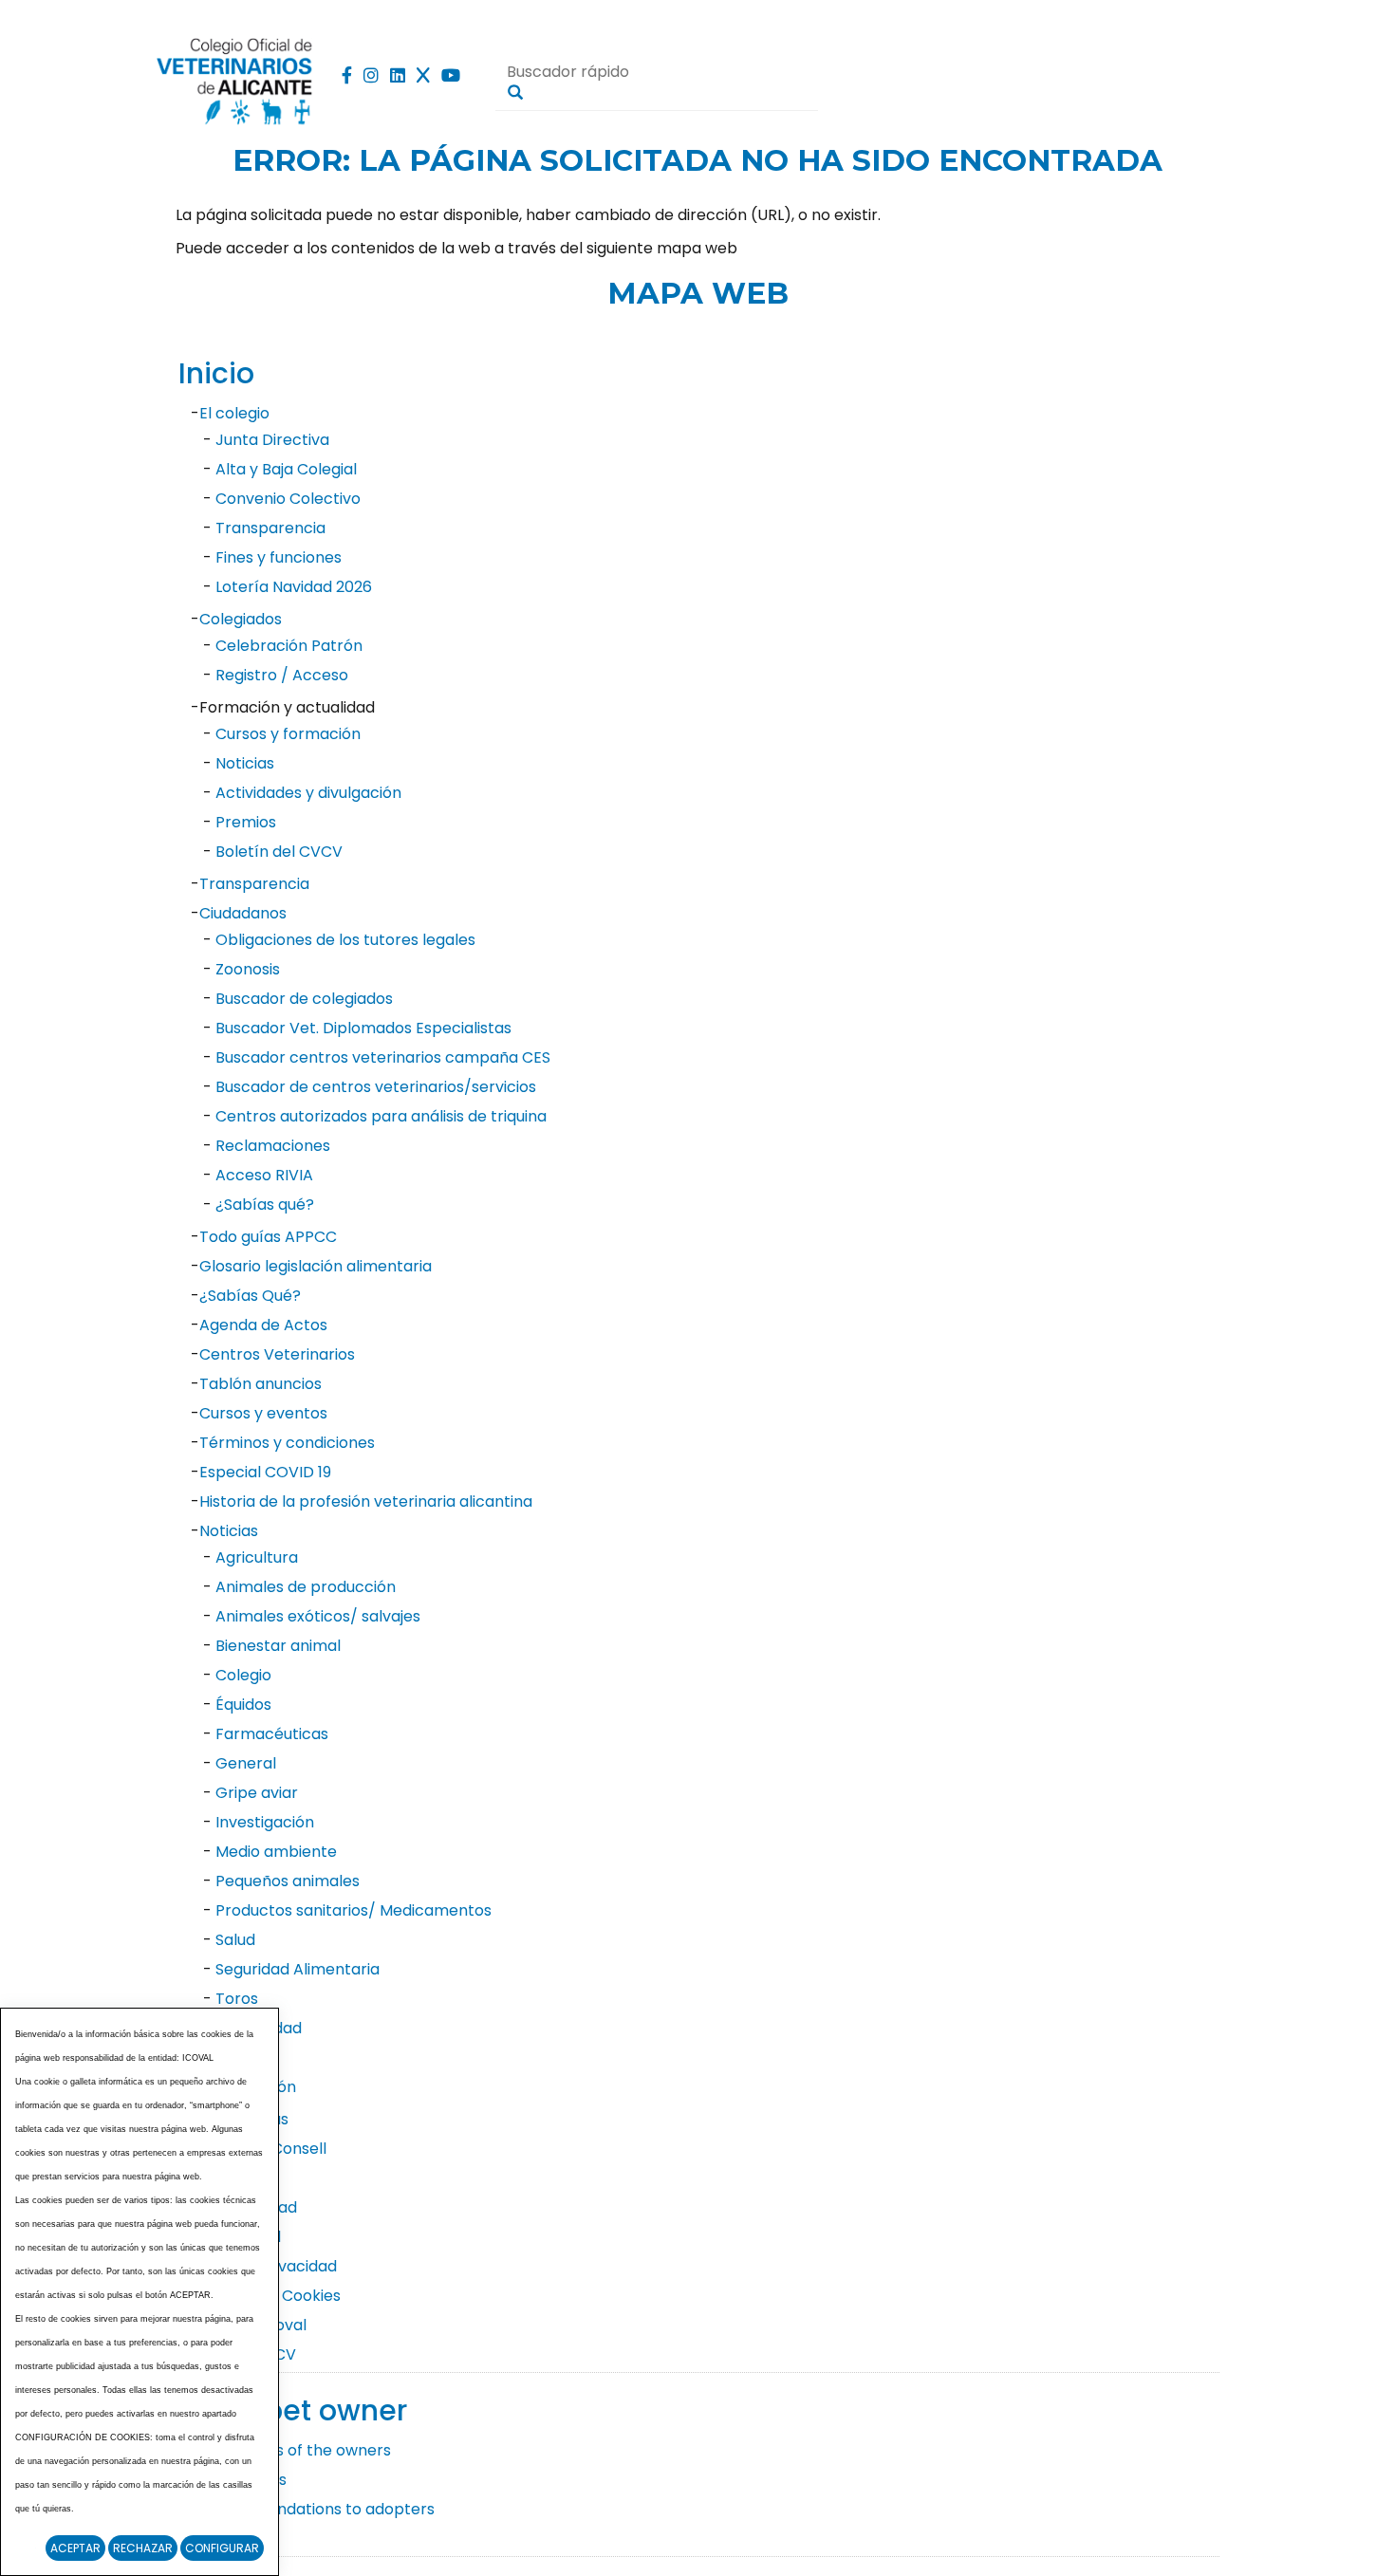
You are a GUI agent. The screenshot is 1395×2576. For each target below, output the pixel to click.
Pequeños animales (288, 1881)
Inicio (216, 373)
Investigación (265, 1822)
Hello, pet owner (293, 2410)
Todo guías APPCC (268, 1237)
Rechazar (143, 2548)
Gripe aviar (257, 1793)
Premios (246, 822)
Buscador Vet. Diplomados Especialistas (363, 1028)
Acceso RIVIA (264, 1175)
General (246, 1763)
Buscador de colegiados (304, 999)
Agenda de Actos (263, 1325)
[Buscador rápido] (515, 92)
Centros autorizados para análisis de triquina (381, 1116)
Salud (235, 1940)
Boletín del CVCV (279, 852)
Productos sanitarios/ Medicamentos (353, 1910)
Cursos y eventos (263, 1413)
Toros (237, 1999)
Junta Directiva (272, 440)
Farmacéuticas (272, 1734)
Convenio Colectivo (288, 499)
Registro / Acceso (282, 675)
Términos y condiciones (287, 1443)
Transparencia (270, 528)
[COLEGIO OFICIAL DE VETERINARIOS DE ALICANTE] (235, 76)
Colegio (243, 1675)
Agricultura (257, 1557)
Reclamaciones (273, 1146)
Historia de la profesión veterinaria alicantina (366, 1501)
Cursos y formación (288, 734)
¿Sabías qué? (265, 1205)
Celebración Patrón (289, 646)
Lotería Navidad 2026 (294, 587)
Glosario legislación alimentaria (316, 1266)
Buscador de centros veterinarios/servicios (376, 1087)
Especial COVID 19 (265, 1472)
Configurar (222, 2548)
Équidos (243, 1705)
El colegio (234, 413)
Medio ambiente (276, 1852)
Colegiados (241, 619)
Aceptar (75, 2548)
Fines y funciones (279, 557)
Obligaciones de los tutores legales (345, 940)
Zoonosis (248, 969)
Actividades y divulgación (308, 793)
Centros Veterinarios (277, 1354)
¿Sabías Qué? (250, 1296)
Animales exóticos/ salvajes (318, 1616)
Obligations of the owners (295, 2450)
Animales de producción (306, 1587)
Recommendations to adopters (317, 2509)
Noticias (245, 763)
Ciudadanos (243, 913)
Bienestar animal (278, 1646)
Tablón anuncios (260, 1384)
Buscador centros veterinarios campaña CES (383, 1057)
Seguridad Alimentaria (298, 1969)
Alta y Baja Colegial (286, 469)
